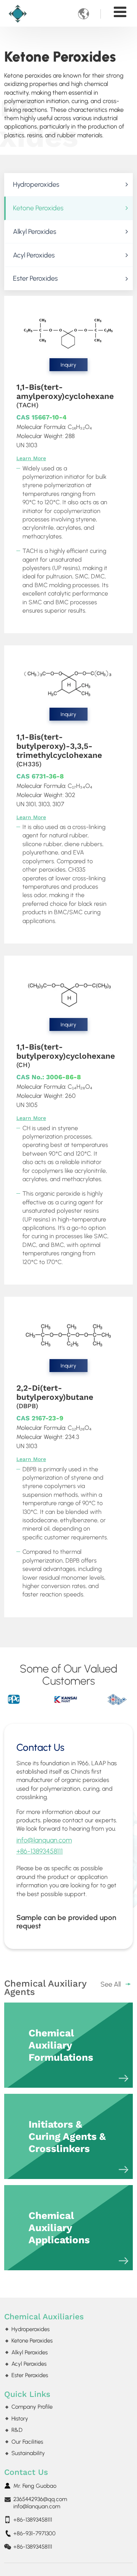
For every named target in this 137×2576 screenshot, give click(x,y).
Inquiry (68, 365)
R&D (17, 2430)
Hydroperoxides (36, 184)
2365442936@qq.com (40, 2499)
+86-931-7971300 (34, 2533)
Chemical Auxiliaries (44, 2317)
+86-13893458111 (40, 1851)
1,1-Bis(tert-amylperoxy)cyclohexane (65, 396)
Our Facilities (27, 2442)
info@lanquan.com (44, 1840)
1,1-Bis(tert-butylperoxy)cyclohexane (66, 1055)
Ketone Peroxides (38, 208)
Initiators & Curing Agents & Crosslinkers (67, 2136)
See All (111, 1984)
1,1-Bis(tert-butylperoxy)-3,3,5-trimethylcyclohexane (59, 750)
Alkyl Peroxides (35, 231)
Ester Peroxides (35, 278)
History (20, 2419)
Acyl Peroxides (34, 255)
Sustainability (28, 2453)
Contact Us (26, 2472)
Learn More (31, 458)
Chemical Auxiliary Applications (59, 2228)
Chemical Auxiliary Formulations (61, 2045)
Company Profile (32, 2407)
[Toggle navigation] (120, 12)
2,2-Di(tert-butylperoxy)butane (55, 1397)
